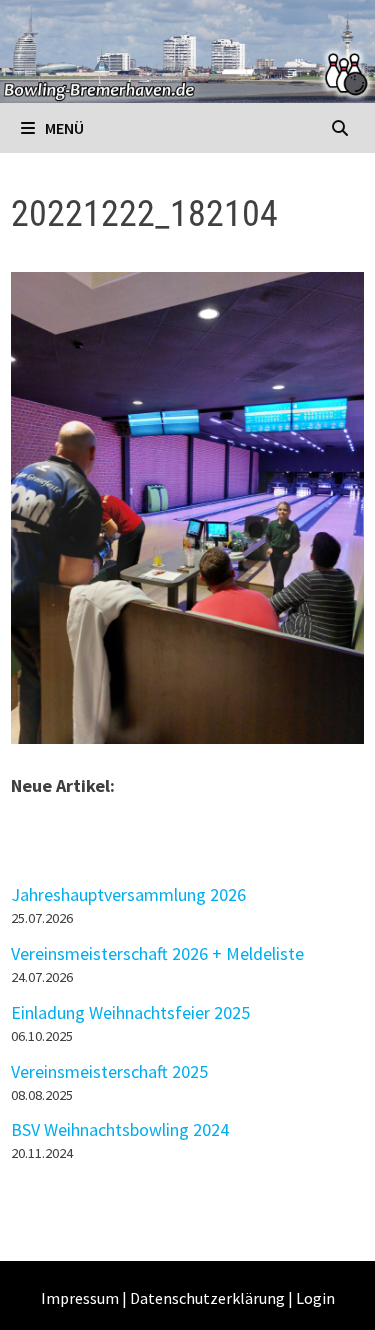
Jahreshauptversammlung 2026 (128, 894)
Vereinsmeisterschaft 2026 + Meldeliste (157, 953)
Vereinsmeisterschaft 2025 (109, 1071)
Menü (63, 128)
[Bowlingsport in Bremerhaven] (187, 49)
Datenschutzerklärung (207, 1298)
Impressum (80, 1298)
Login (315, 1298)
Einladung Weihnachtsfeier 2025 (130, 1012)
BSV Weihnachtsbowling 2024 (120, 1129)
